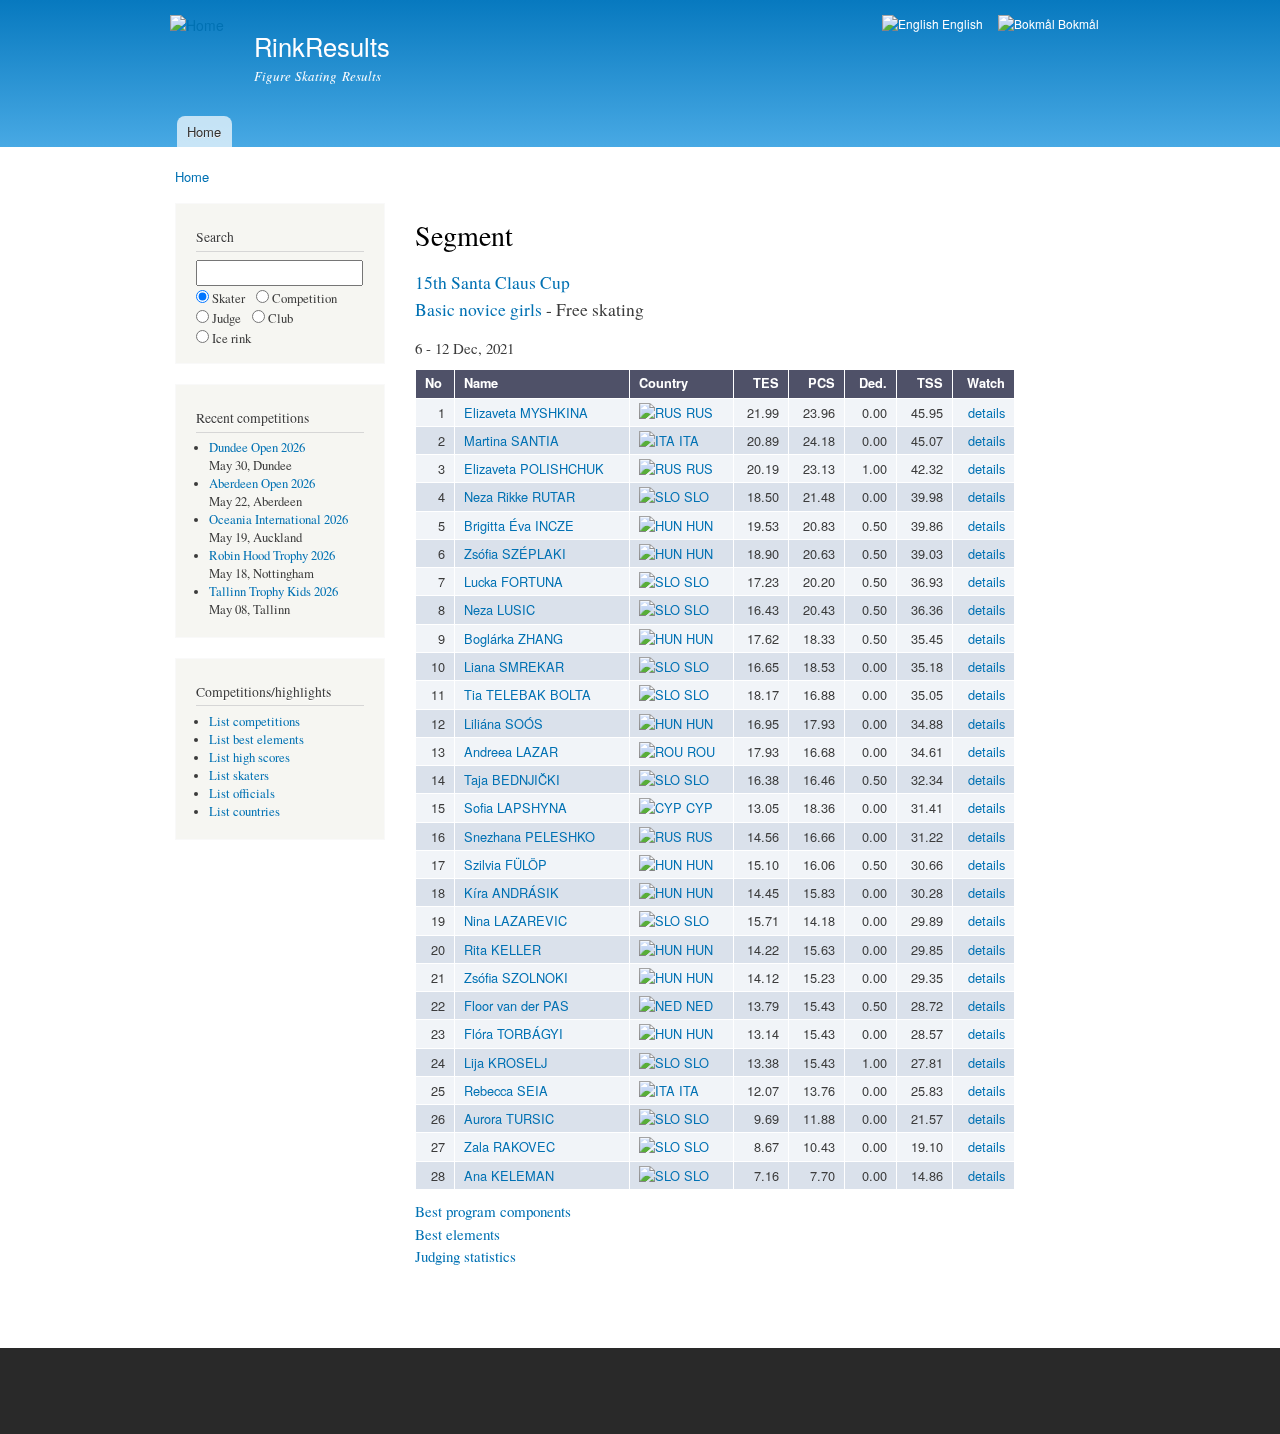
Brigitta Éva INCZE (519, 525)
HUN (697, 525)
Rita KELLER (502, 949)
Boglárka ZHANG (513, 638)
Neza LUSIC (499, 609)
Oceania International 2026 (278, 519)
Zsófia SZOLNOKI (516, 977)
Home (204, 131)
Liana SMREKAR (514, 666)
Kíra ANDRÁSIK (511, 892)
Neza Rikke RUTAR (519, 496)
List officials (242, 793)
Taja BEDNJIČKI (512, 779)
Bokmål (1077, 23)
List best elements (256, 739)
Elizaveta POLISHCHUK (534, 468)
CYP (697, 807)
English (961, 23)
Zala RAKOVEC (509, 1146)
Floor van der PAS (516, 1005)
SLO (694, 496)
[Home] (199, 25)
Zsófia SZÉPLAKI (515, 553)
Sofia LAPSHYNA (515, 807)
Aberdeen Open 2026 (262, 483)
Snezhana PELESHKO (529, 836)
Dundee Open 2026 (257, 447)
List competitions (254, 721)
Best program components (493, 1211)
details (986, 412)
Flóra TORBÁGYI (513, 1033)
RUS (697, 412)
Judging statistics (465, 1256)
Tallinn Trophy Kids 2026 (273, 591)
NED (697, 1005)
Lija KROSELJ (505, 1062)
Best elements (457, 1234)
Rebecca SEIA (506, 1090)
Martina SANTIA (511, 440)
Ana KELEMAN (509, 1175)
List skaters (239, 775)
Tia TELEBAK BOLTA (527, 694)
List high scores (249, 757)
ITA (687, 440)
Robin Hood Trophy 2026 (272, 555)
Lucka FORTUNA (513, 581)
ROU (699, 751)
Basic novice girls (478, 309)
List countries (244, 811)
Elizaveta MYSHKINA (526, 412)
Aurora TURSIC (509, 1118)
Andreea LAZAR (511, 751)
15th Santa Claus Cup (492, 282)
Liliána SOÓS (503, 723)
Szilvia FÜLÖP (505, 864)
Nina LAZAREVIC (515, 920)
